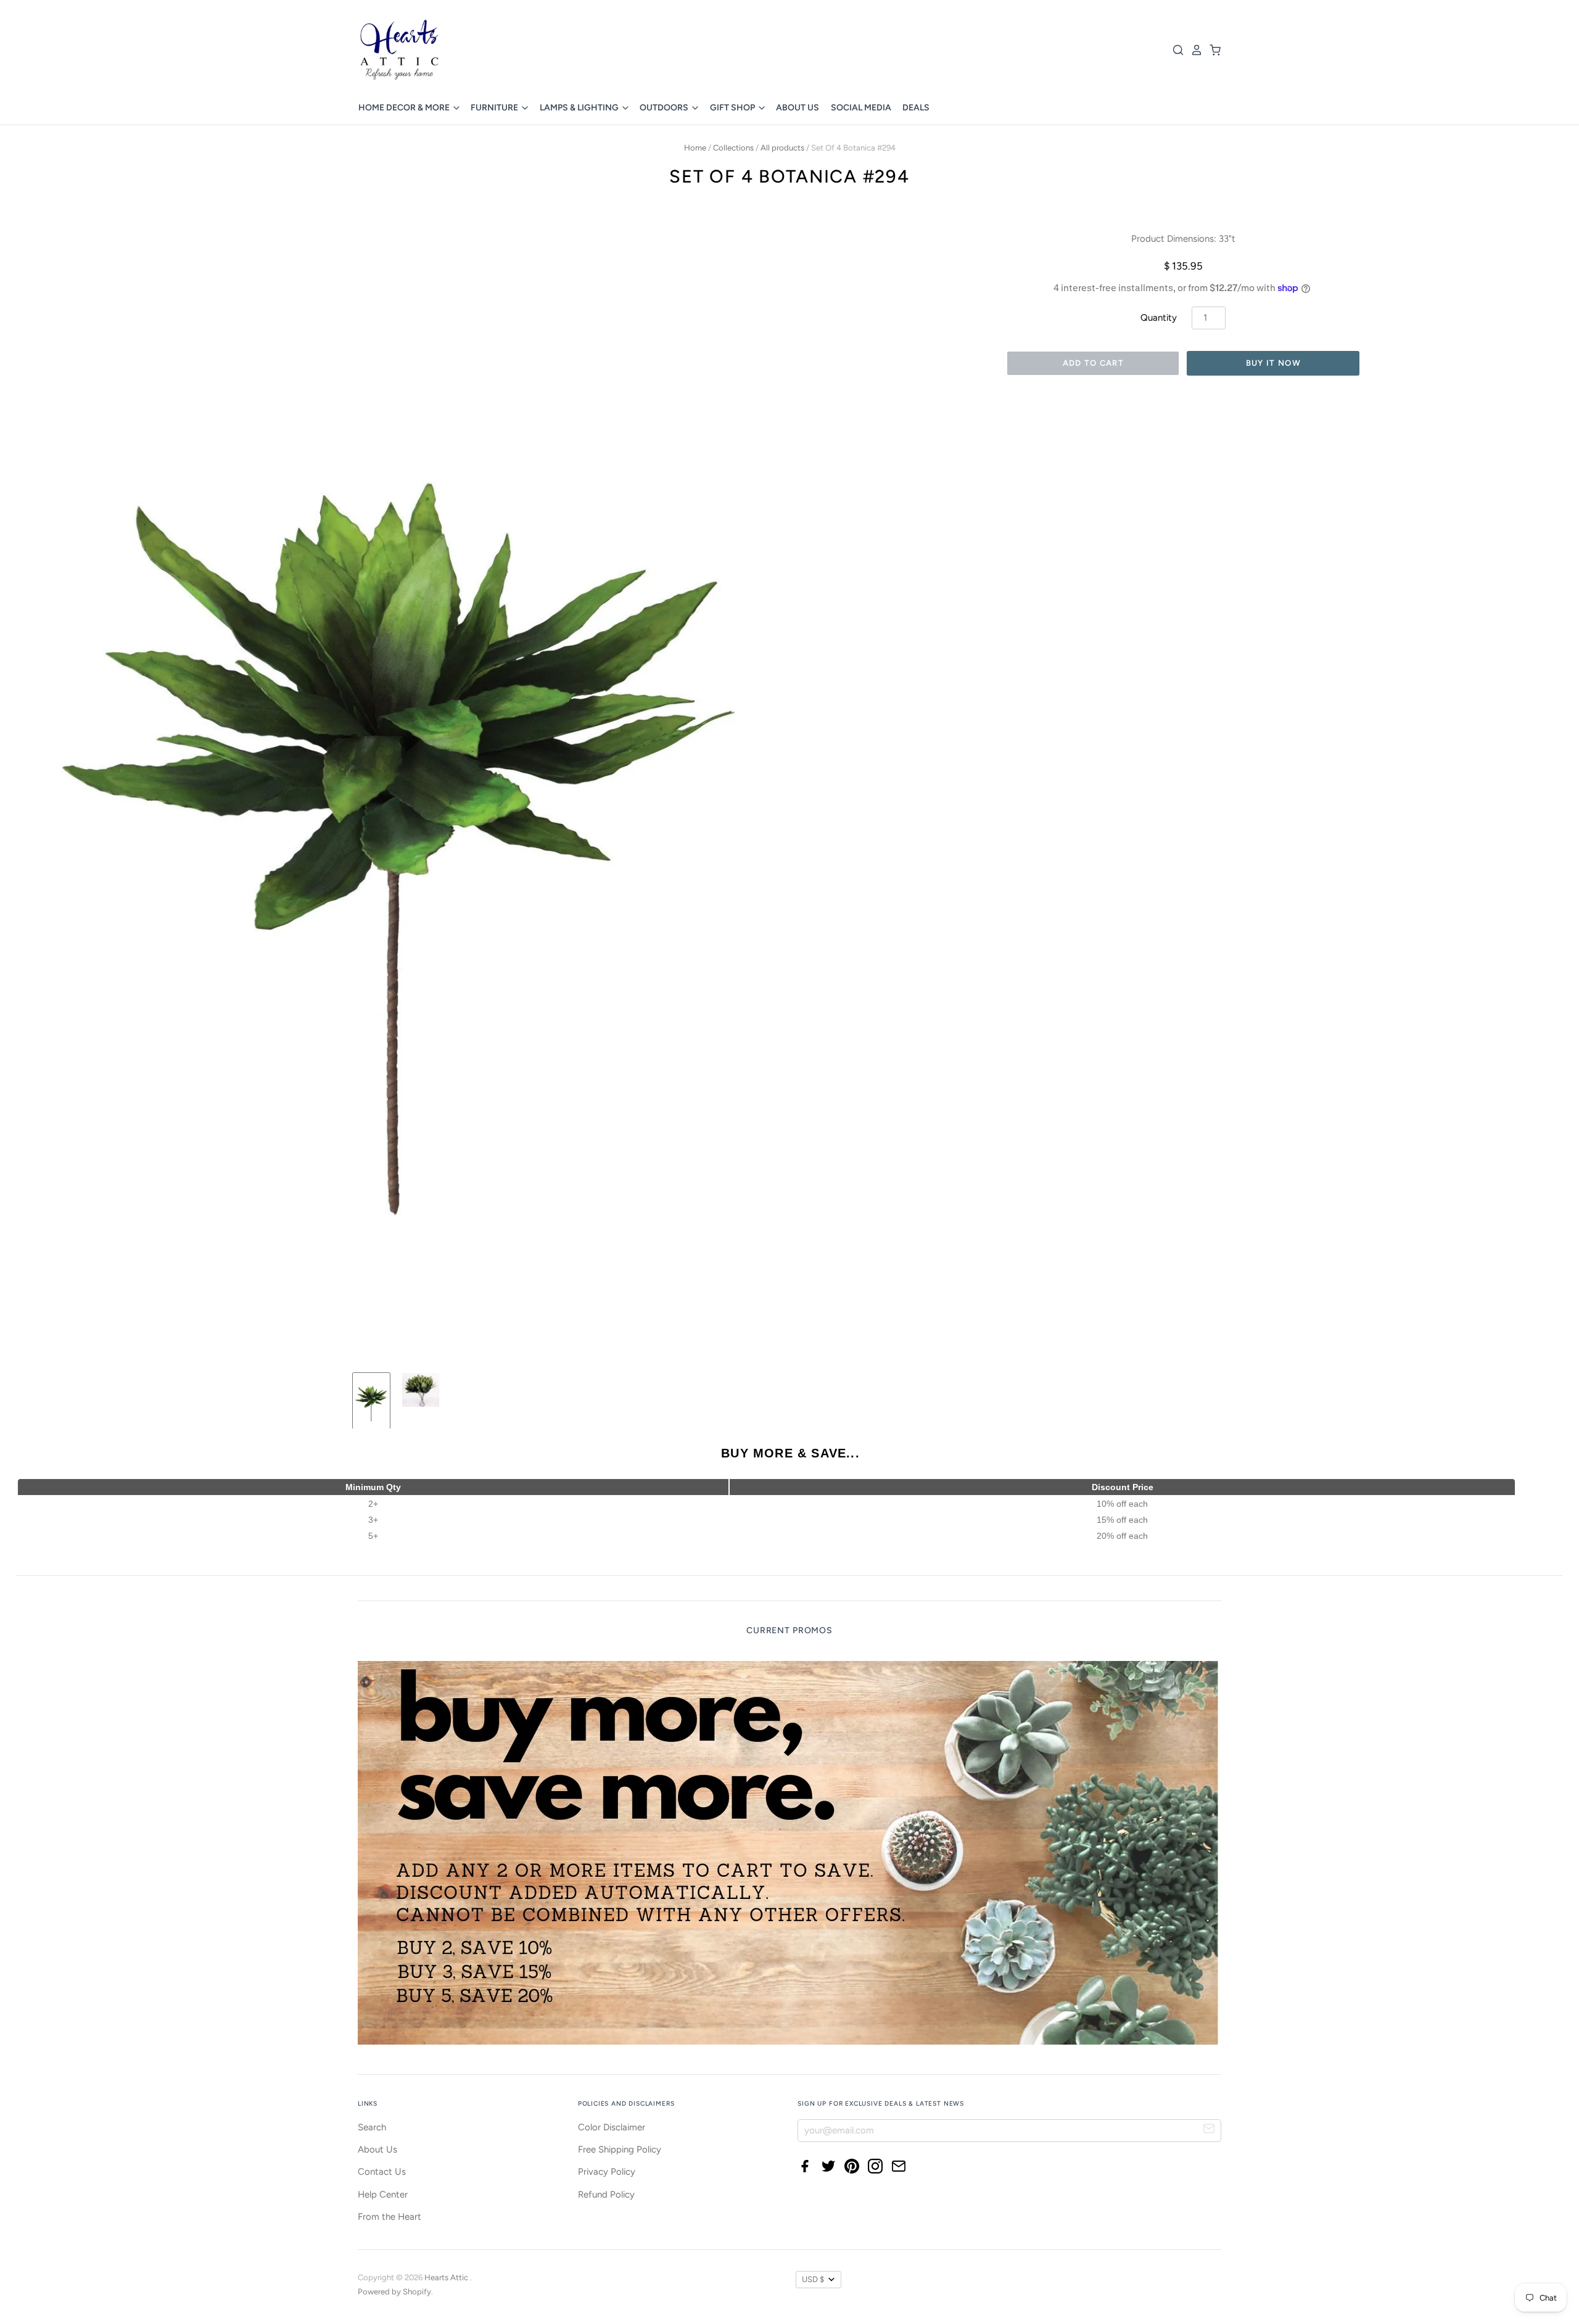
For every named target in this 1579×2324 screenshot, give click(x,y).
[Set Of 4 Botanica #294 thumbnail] (371, 1401)
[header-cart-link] (1212, 50)
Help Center (383, 2194)
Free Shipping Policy (620, 2149)
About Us (798, 108)
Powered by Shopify (394, 2292)
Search (372, 2127)
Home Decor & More (405, 108)
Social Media (861, 108)
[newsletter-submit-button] (1209, 2130)
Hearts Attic (447, 2277)
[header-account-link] (1194, 50)
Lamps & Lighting (580, 108)
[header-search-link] (1175, 50)
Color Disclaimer (612, 2127)
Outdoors (665, 108)
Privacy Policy (607, 2172)
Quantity (1159, 318)
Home (695, 148)
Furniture (495, 108)
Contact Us (382, 2172)
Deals (916, 108)
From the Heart (390, 2217)
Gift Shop (733, 108)
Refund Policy (606, 2194)
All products (782, 148)
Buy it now (1273, 363)
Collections (733, 148)
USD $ (813, 2279)
